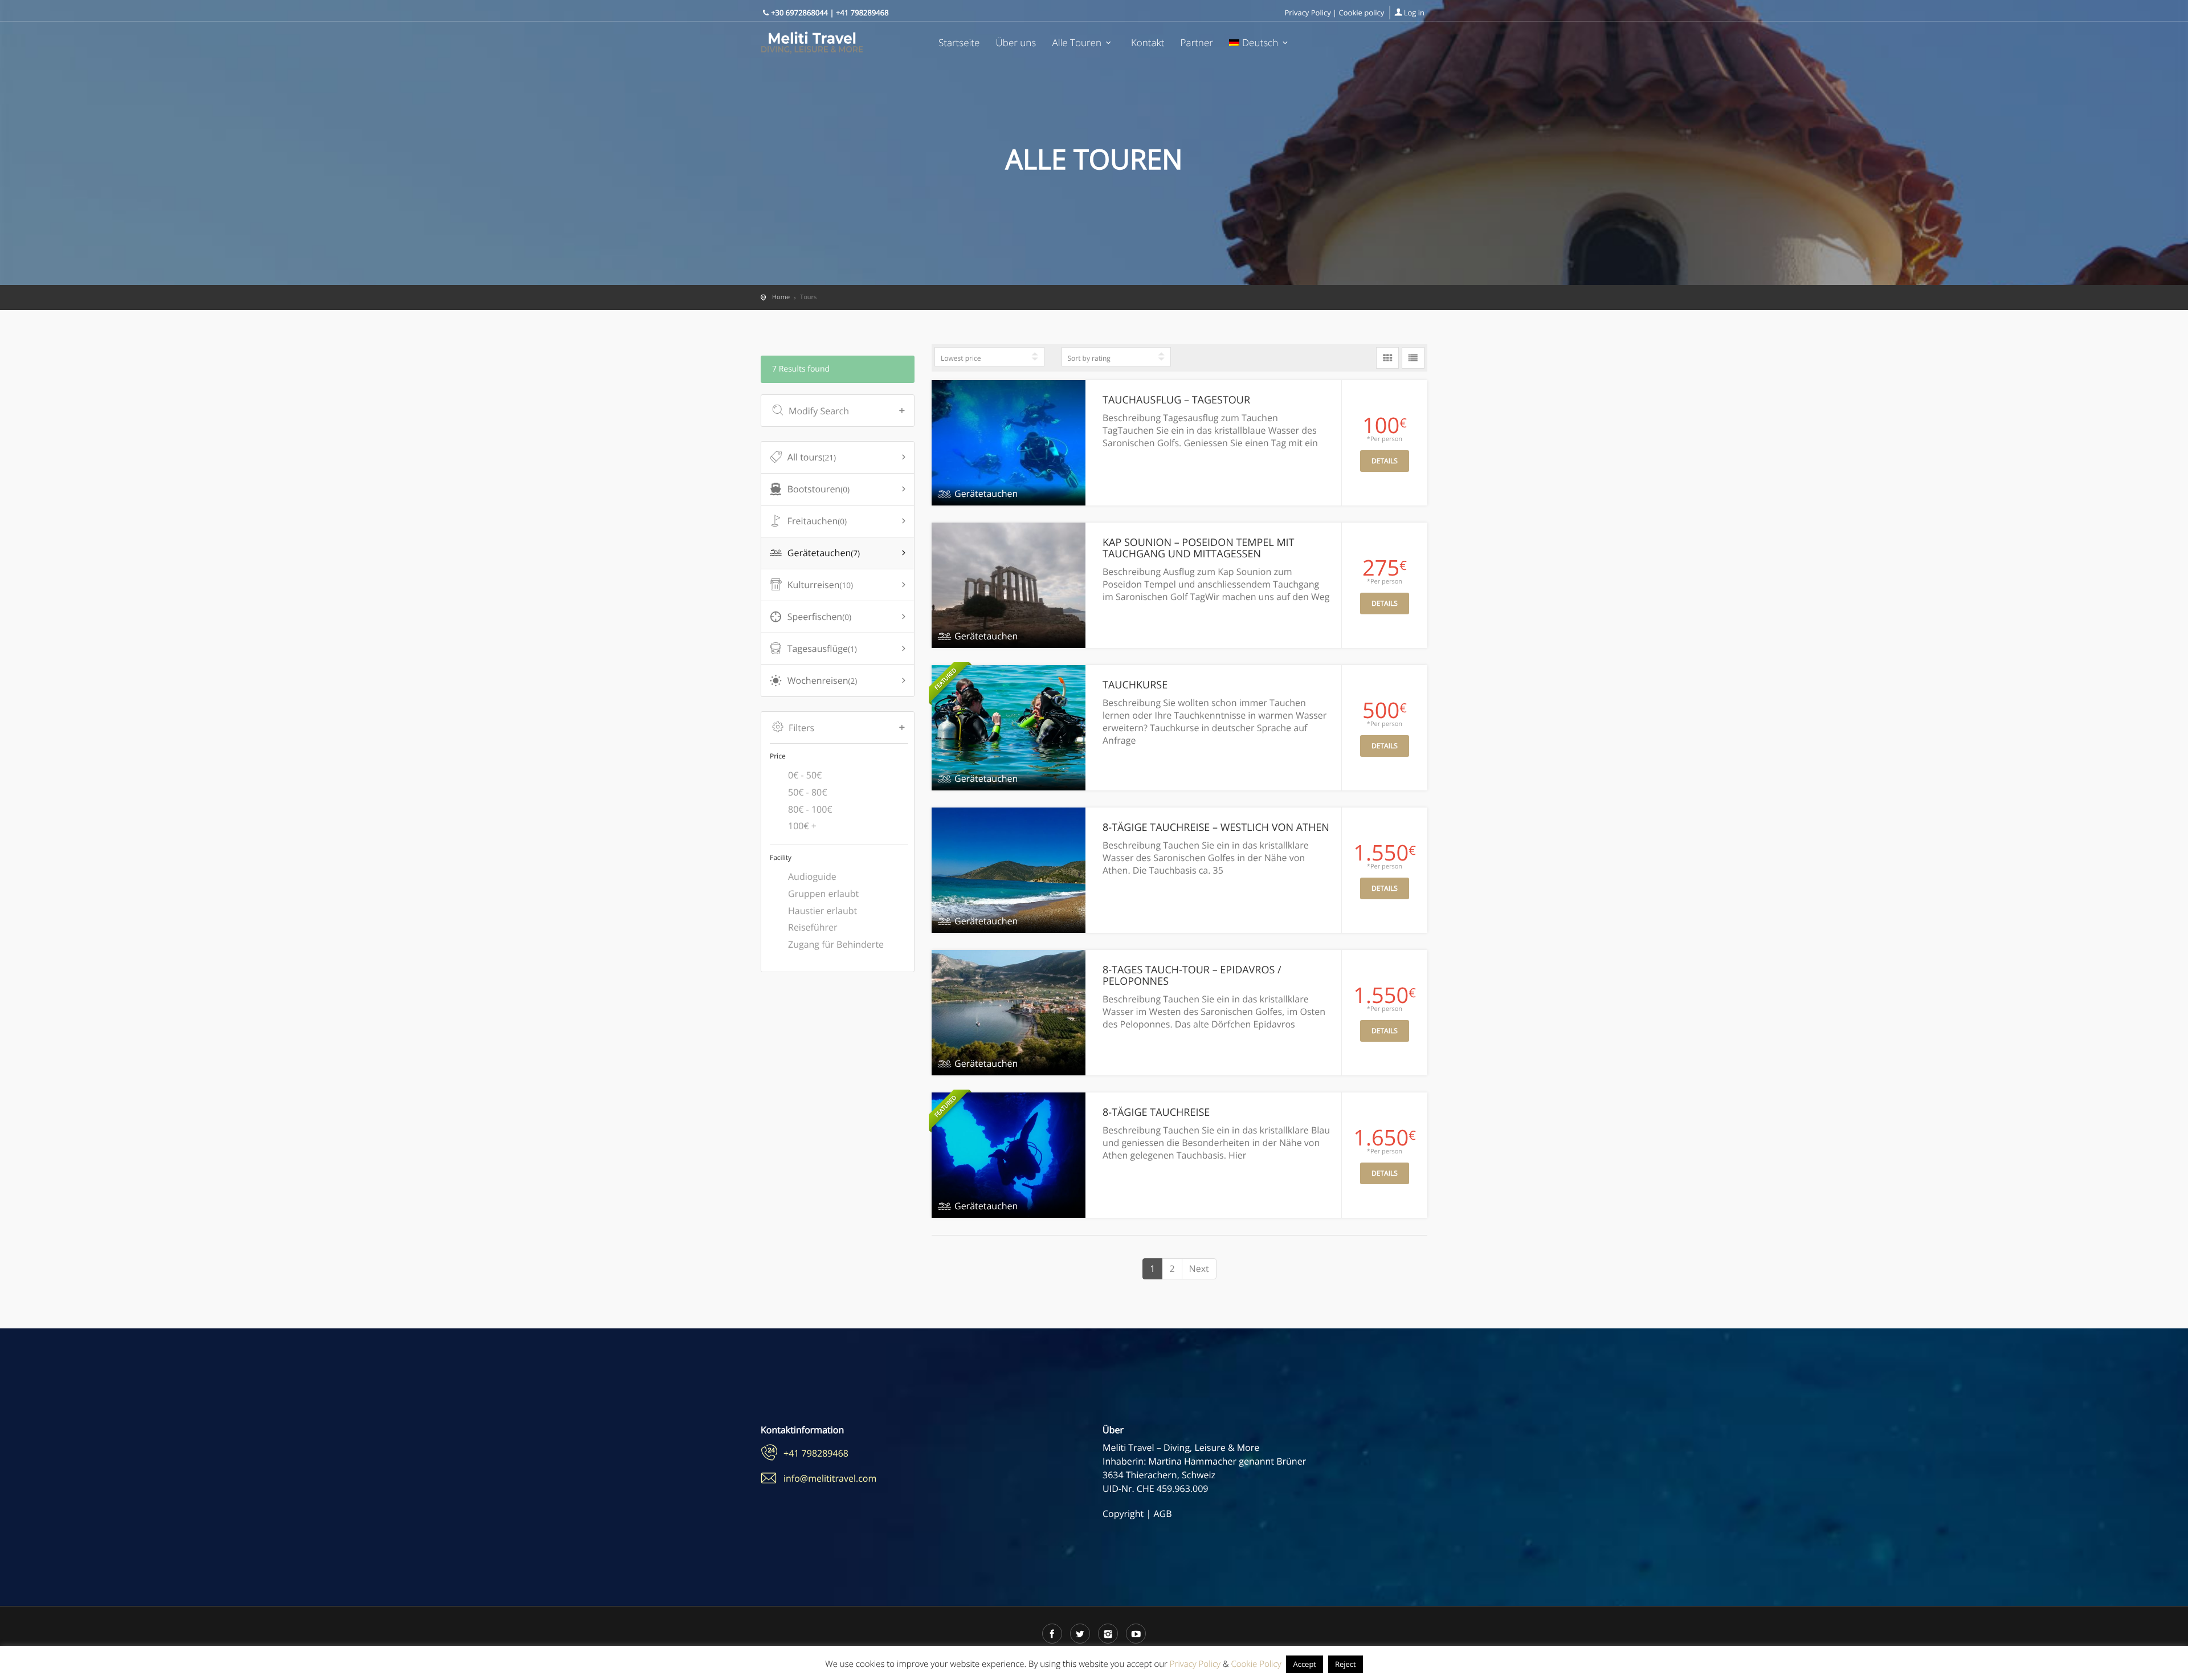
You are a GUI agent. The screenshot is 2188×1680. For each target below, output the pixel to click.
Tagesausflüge (822, 649)
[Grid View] (1387, 358)
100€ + (802, 826)
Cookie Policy (1256, 1664)
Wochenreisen (822, 680)
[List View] (1413, 358)
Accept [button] (1305, 1664)
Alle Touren (1077, 43)
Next (1199, 1269)
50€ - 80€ (807, 792)
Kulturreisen (820, 585)
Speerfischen (819, 617)
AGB (1162, 1514)
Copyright (1123, 1514)
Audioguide (812, 876)
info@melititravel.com (830, 1478)
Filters (801, 728)
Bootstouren (819, 489)
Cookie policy (1362, 13)
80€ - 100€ (810, 809)
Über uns (1016, 43)
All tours (812, 457)
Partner (1197, 43)
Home (781, 297)
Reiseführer (813, 927)
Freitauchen (817, 521)
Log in (1414, 13)
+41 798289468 (816, 1453)
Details (1385, 461)
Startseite (959, 43)
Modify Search (819, 411)
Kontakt (1148, 43)
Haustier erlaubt (822, 911)
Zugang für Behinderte (836, 944)
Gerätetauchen (824, 553)
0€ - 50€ (805, 775)
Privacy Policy (1308, 13)
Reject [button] (1346, 1664)
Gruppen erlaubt (823, 894)
